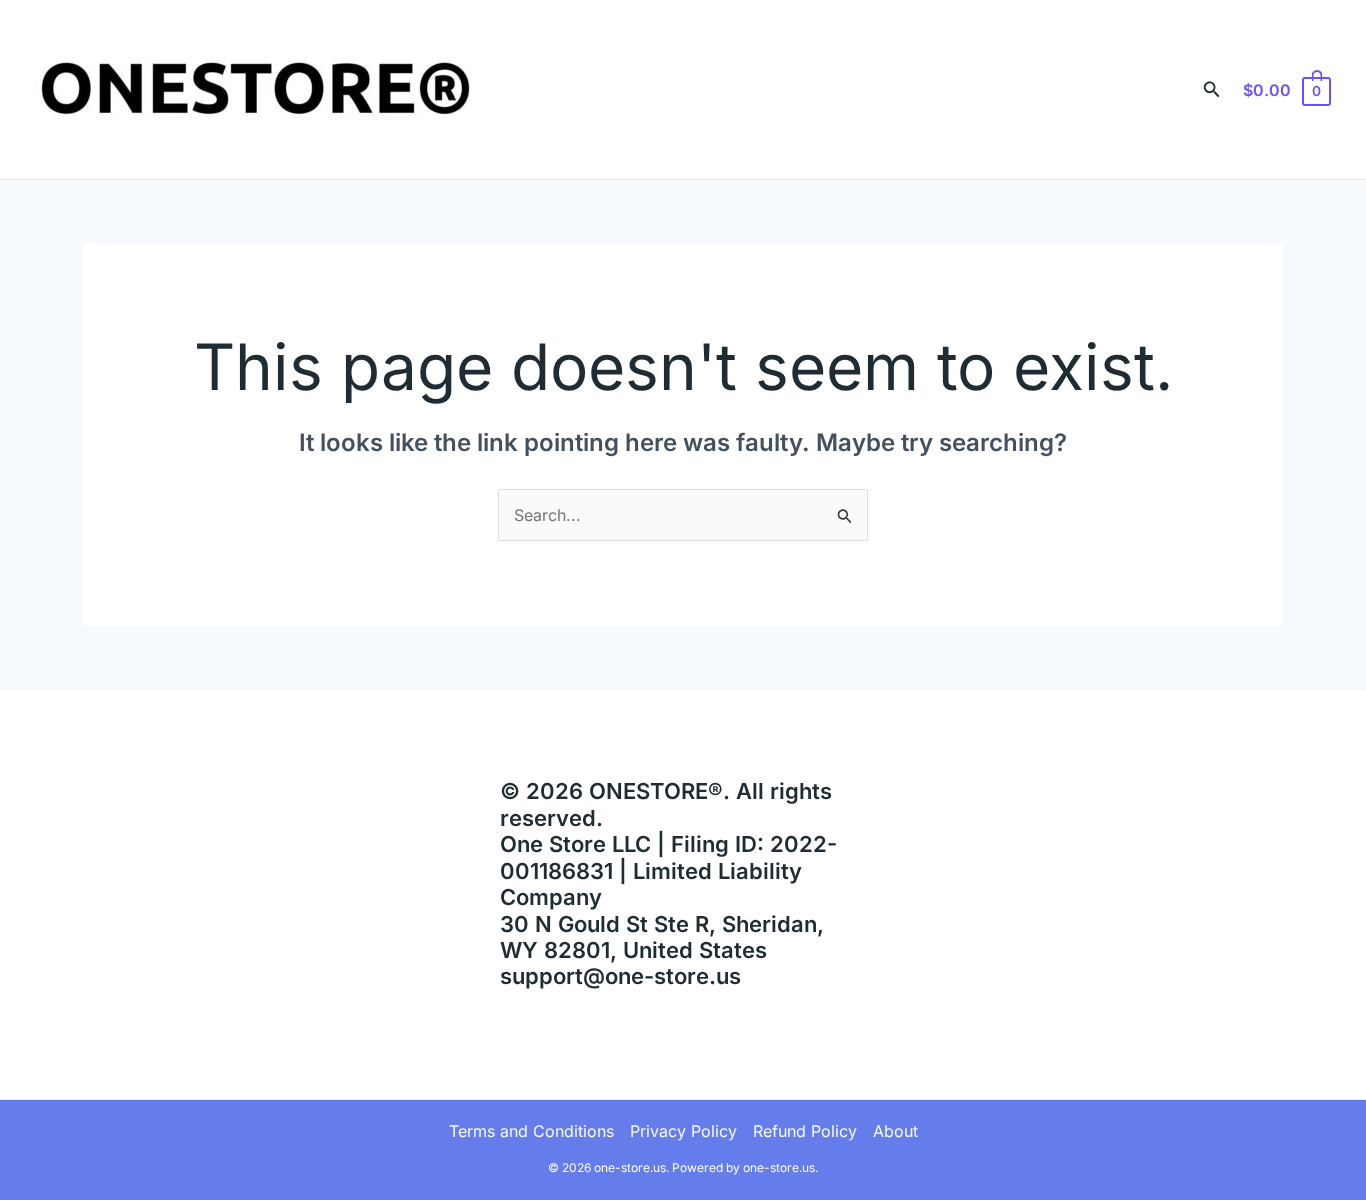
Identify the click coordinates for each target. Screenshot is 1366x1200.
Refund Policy (805, 1131)
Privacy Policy (683, 1131)
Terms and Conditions (531, 1131)
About (895, 1131)
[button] (1212, 89)
